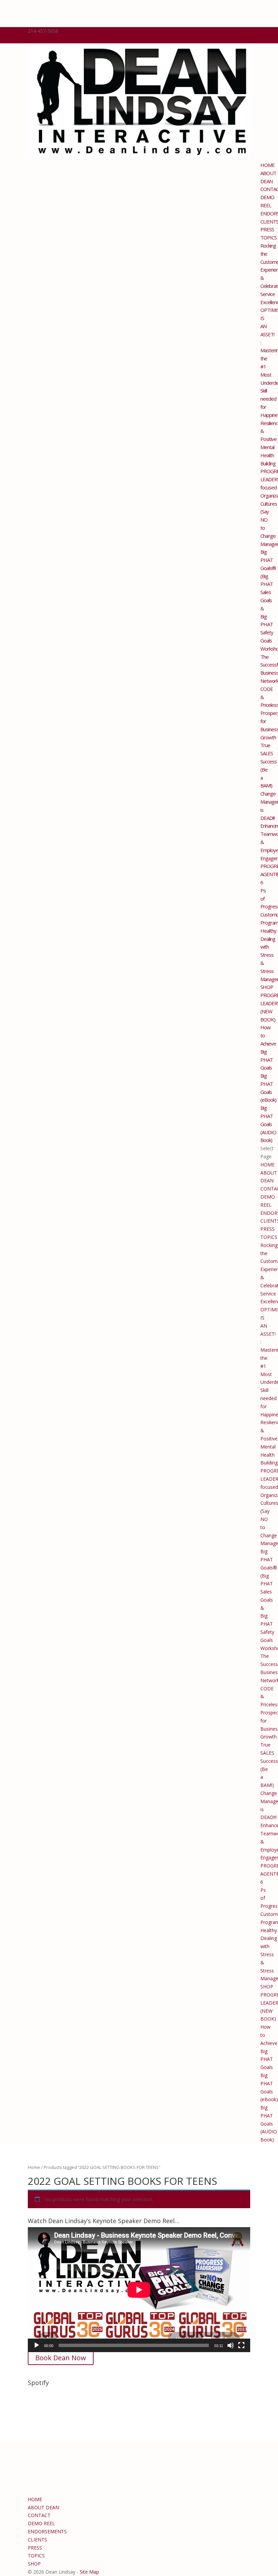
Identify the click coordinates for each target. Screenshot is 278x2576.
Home (34, 2167)
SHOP (267, 987)
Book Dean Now (61, 2358)
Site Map (89, 2572)
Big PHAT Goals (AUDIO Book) (268, 1124)
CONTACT (39, 2515)
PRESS (267, 229)
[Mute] (231, 2345)
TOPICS (269, 237)
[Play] (37, 2345)
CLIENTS (37, 2540)
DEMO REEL (41, 2523)
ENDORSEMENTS (47, 2531)
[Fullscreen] (241, 2345)
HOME (267, 165)
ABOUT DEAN (43, 2507)
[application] (139, 2290)
